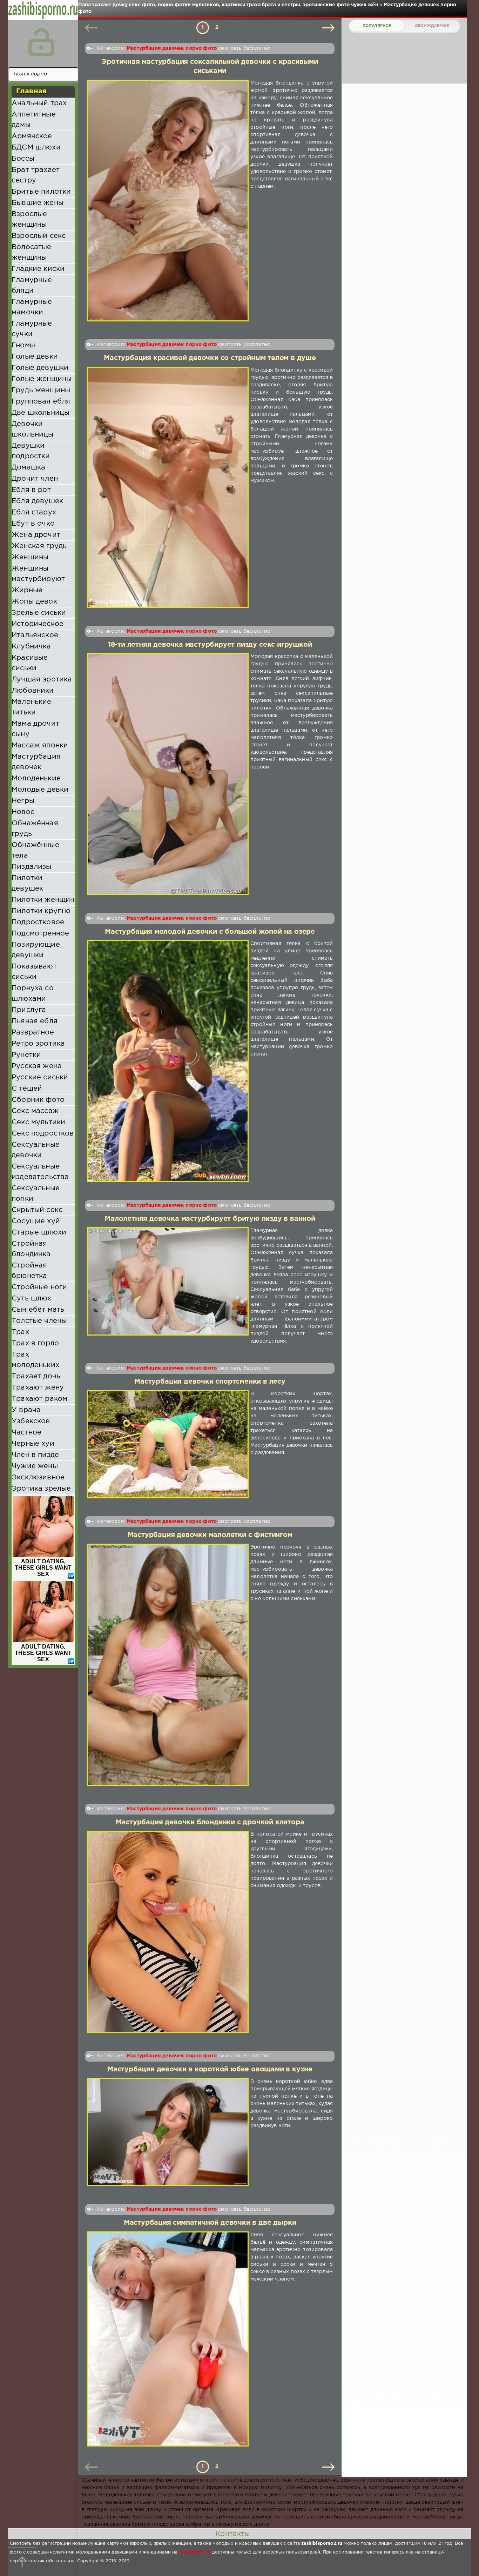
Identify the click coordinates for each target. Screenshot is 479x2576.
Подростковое (38, 922)
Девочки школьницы (33, 429)
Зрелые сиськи (39, 613)
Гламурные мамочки (32, 307)
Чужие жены (35, 1466)
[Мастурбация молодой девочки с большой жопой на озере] (168, 1061)
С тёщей (27, 1089)
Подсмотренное (40, 933)
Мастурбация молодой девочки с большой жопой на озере (210, 932)
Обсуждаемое (432, 26)
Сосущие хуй (36, 1221)
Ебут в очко (33, 524)
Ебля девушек (37, 501)
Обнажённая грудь (35, 828)
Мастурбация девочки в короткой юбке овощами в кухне (210, 2069)
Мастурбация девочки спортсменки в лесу (210, 1382)
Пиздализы (32, 867)
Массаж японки (40, 745)
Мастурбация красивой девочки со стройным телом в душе (210, 358)
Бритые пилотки (41, 192)
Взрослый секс (39, 236)
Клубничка (31, 646)
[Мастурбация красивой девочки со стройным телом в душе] (168, 487)
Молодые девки (40, 790)
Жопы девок (34, 601)
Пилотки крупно (41, 911)
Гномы (23, 345)
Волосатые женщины (32, 252)
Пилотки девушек (27, 883)
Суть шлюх (32, 1298)
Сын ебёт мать (38, 1310)
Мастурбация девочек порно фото (172, 48)
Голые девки (35, 357)
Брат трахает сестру (36, 175)
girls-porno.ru (195, 2552)
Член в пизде (35, 1455)
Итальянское (35, 635)
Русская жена (37, 1066)
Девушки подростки (31, 451)
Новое (23, 812)
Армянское (32, 136)
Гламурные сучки (32, 329)
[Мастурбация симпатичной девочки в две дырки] (168, 2339)
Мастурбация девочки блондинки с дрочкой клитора (210, 1822)
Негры (23, 801)
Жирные (27, 590)
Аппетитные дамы (34, 120)
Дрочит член (35, 479)
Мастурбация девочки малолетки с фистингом (210, 1535)
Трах (20, 1332)
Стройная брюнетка (29, 1271)
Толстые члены (39, 1321)
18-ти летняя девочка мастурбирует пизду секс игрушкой (210, 645)
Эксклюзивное (38, 1477)
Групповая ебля (41, 401)
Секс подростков (43, 1133)
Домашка (28, 467)
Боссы (23, 159)
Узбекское (31, 1421)
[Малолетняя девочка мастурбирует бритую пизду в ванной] (168, 1286)
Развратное (33, 1032)
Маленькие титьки (32, 707)
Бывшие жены (38, 203)
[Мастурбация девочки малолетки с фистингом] (168, 1665)
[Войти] (41, 42)
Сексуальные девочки (36, 1150)
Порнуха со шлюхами (33, 993)
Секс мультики (38, 1122)
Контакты (232, 2534)
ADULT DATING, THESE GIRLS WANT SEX (43, 1568)
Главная (31, 91)
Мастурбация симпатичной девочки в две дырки (210, 2223)
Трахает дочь (36, 1376)
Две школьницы (41, 413)
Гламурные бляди (32, 285)
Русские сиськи (40, 1077)
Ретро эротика (38, 1044)
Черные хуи (33, 1444)
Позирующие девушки (36, 950)
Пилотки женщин (43, 900)
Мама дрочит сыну (35, 729)
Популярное (377, 26)
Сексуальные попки (36, 1193)
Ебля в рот (31, 490)
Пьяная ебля (35, 1021)
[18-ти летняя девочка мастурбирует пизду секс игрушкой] (168, 774)
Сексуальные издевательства (40, 1172)
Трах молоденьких (35, 1360)
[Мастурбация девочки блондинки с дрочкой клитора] (168, 1932)
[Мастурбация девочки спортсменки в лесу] (168, 1445)
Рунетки (26, 1055)
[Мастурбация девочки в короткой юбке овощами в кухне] (168, 2132)
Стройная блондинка (31, 1249)
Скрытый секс (37, 1210)
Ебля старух (34, 512)
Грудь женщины (41, 390)
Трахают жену (38, 1387)
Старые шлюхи (39, 1232)
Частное (26, 1432)
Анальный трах (39, 103)
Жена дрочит (36, 535)
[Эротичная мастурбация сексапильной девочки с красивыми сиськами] (168, 201)
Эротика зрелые (41, 1489)
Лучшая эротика (42, 679)
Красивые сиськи (30, 663)
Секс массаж (35, 1111)
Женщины (30, 557)
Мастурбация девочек (36, 762)
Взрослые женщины (29, 219)
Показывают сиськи (34, 972)
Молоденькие (36, 778)
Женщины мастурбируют (38, 574)
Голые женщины (42, 379)
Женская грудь (39, 546)
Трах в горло (35, 1343)
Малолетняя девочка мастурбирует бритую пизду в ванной (210, 1219)
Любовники (33, 691)
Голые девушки (40, 368)
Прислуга (29, 1010)
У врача (26, 1410)
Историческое (38, 624)
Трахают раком (39, 1399)
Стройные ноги (39, 1287)
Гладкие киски (38, 269)
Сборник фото (38, 1100)
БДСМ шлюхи (36, 147)
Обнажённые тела (35, 850)
